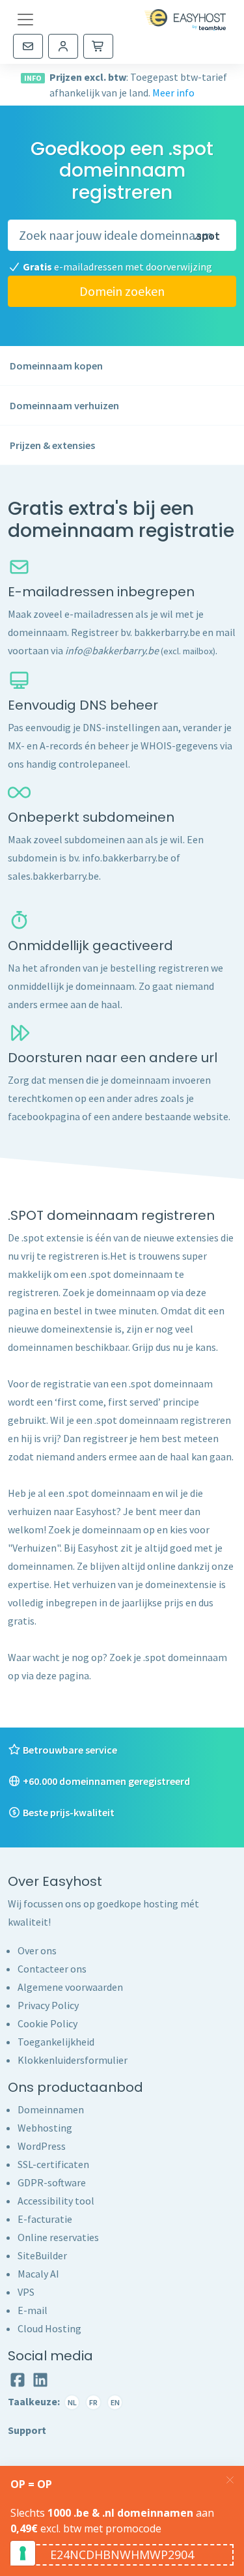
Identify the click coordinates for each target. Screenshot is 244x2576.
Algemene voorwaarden (70, 1987)
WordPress (42, 2146)
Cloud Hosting (49, 2328)
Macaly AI (38, 2274)
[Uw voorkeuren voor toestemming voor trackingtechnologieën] (23, 2553)
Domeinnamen (51, 2109)
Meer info (173, 93)
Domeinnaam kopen (56, 366)
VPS (26, 2292)
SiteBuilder (42, 2255)
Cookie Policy (47, 2023)
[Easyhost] (185, 20)
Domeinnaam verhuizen (64, 405)
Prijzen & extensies (52, 445)
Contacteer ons (52, 1969)
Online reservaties (58, 2237)
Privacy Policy (48, 2005)
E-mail (33, 2310)
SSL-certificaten (53, 2164)
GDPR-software (52, 2182)
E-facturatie (45, 2219)
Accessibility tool (56, 2201)
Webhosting (45, 2128)
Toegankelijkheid (56, 2042)
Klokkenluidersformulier (73, 2060)
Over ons (37, 1950)
